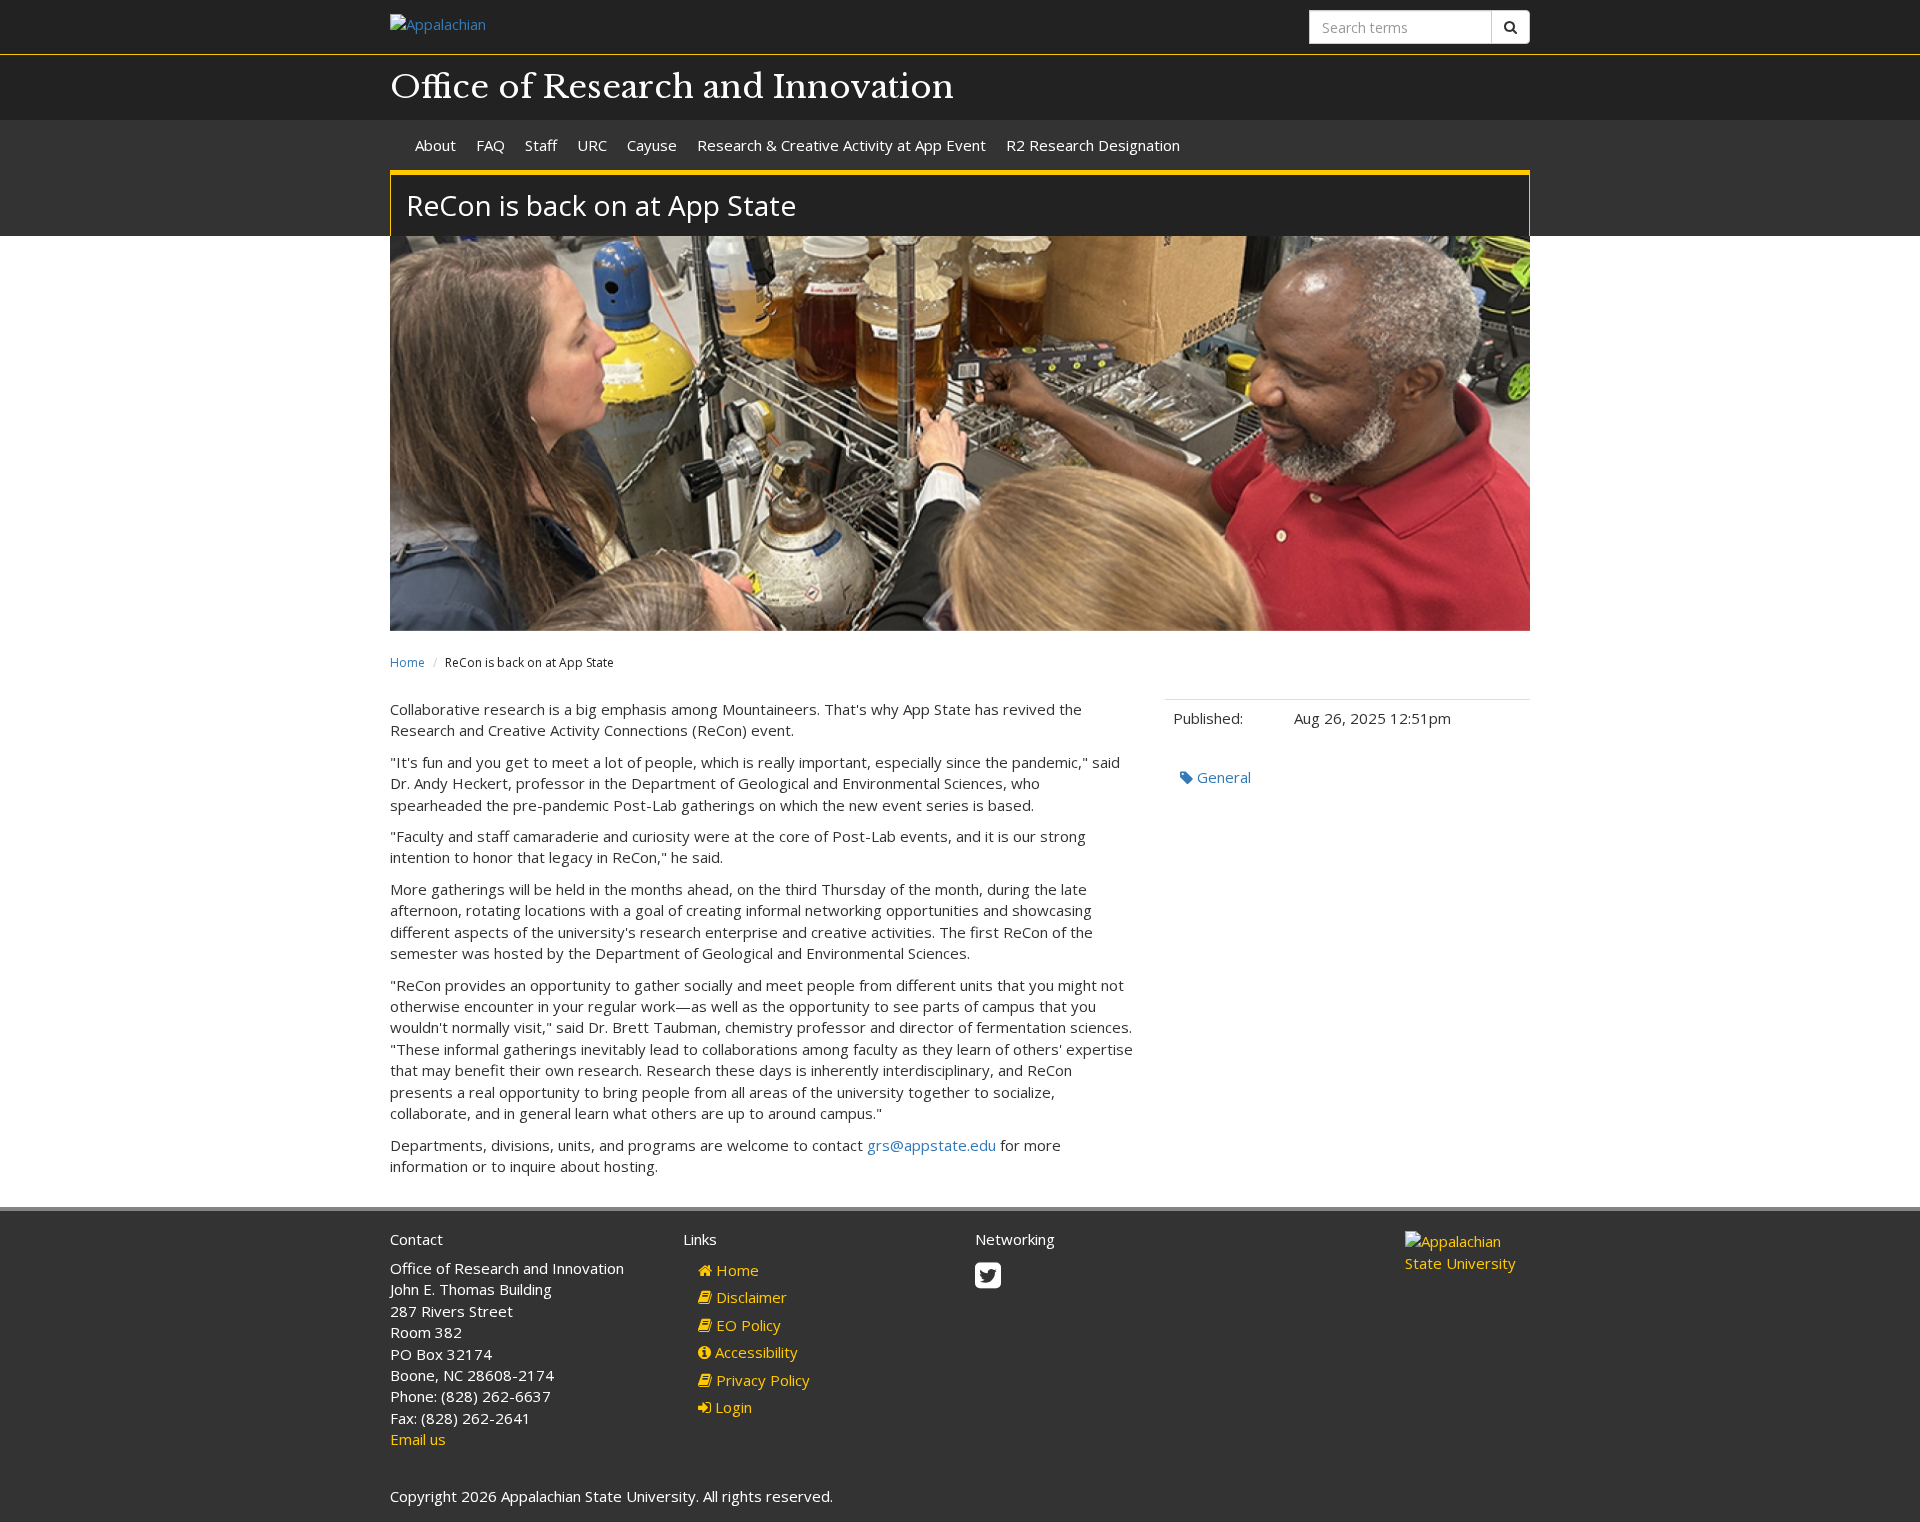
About (435, 145)
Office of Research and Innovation (672, 87)
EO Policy (746, 1325)
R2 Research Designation (1093, 145)
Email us (418, 1439)
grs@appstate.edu (931, 1145)
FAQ (490, 145)
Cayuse (652, 145)
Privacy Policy (761, 1380)
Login (731, 1407)
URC (592, 145)
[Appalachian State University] (667, 26)
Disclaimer (749, 1297)
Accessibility (754, 1352)
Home (407, 662)
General (1222, 777)
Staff (541, 145)
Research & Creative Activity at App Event (841, 145)
